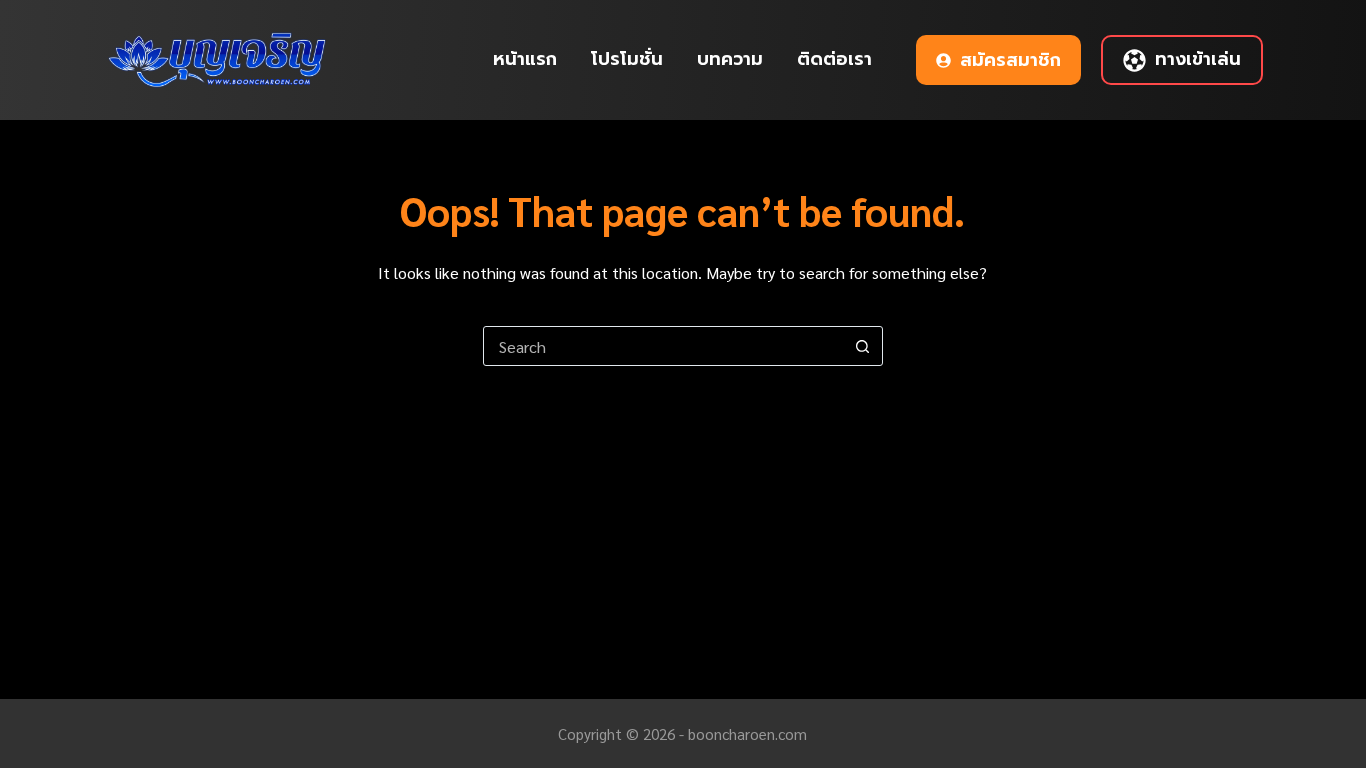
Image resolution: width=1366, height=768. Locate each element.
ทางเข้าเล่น (1198, 59)
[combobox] (664, 346)
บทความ (730, 59)
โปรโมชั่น (627, 59)
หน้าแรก (525, 59)
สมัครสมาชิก (1010, 60)
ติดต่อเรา (834, 59)
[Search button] (863, 346)
